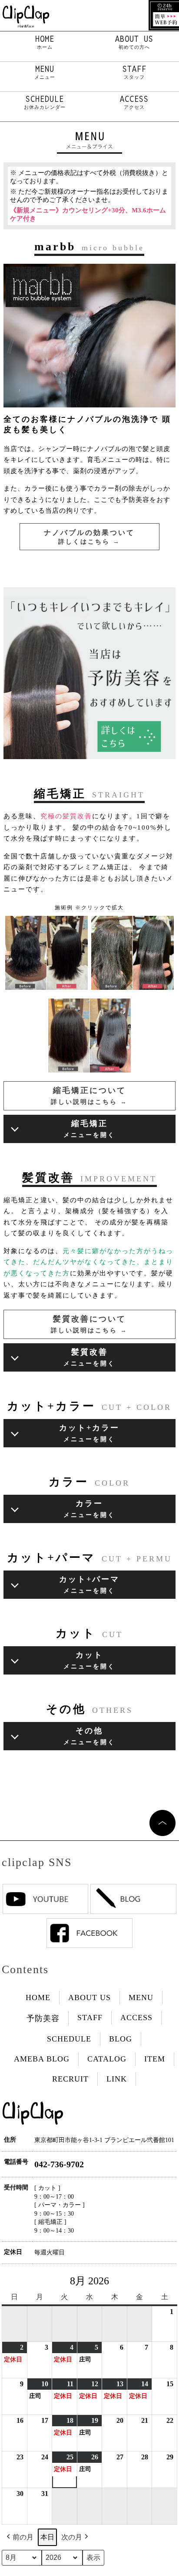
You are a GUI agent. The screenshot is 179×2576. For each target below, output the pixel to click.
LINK (117, 2079)
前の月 (23, 2537)
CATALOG (107, 2059)
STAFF (134, 72)
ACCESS (134, 102)
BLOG (121, 2039)
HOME (45, 42)
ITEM (155, 2059)
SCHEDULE (45, 102)
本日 (47, 2537)
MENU (45, 72)
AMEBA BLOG (42, 2059)
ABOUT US (134, 42)
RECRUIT (70, 2079)
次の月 (72, 2537)
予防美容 (43, 2018)
